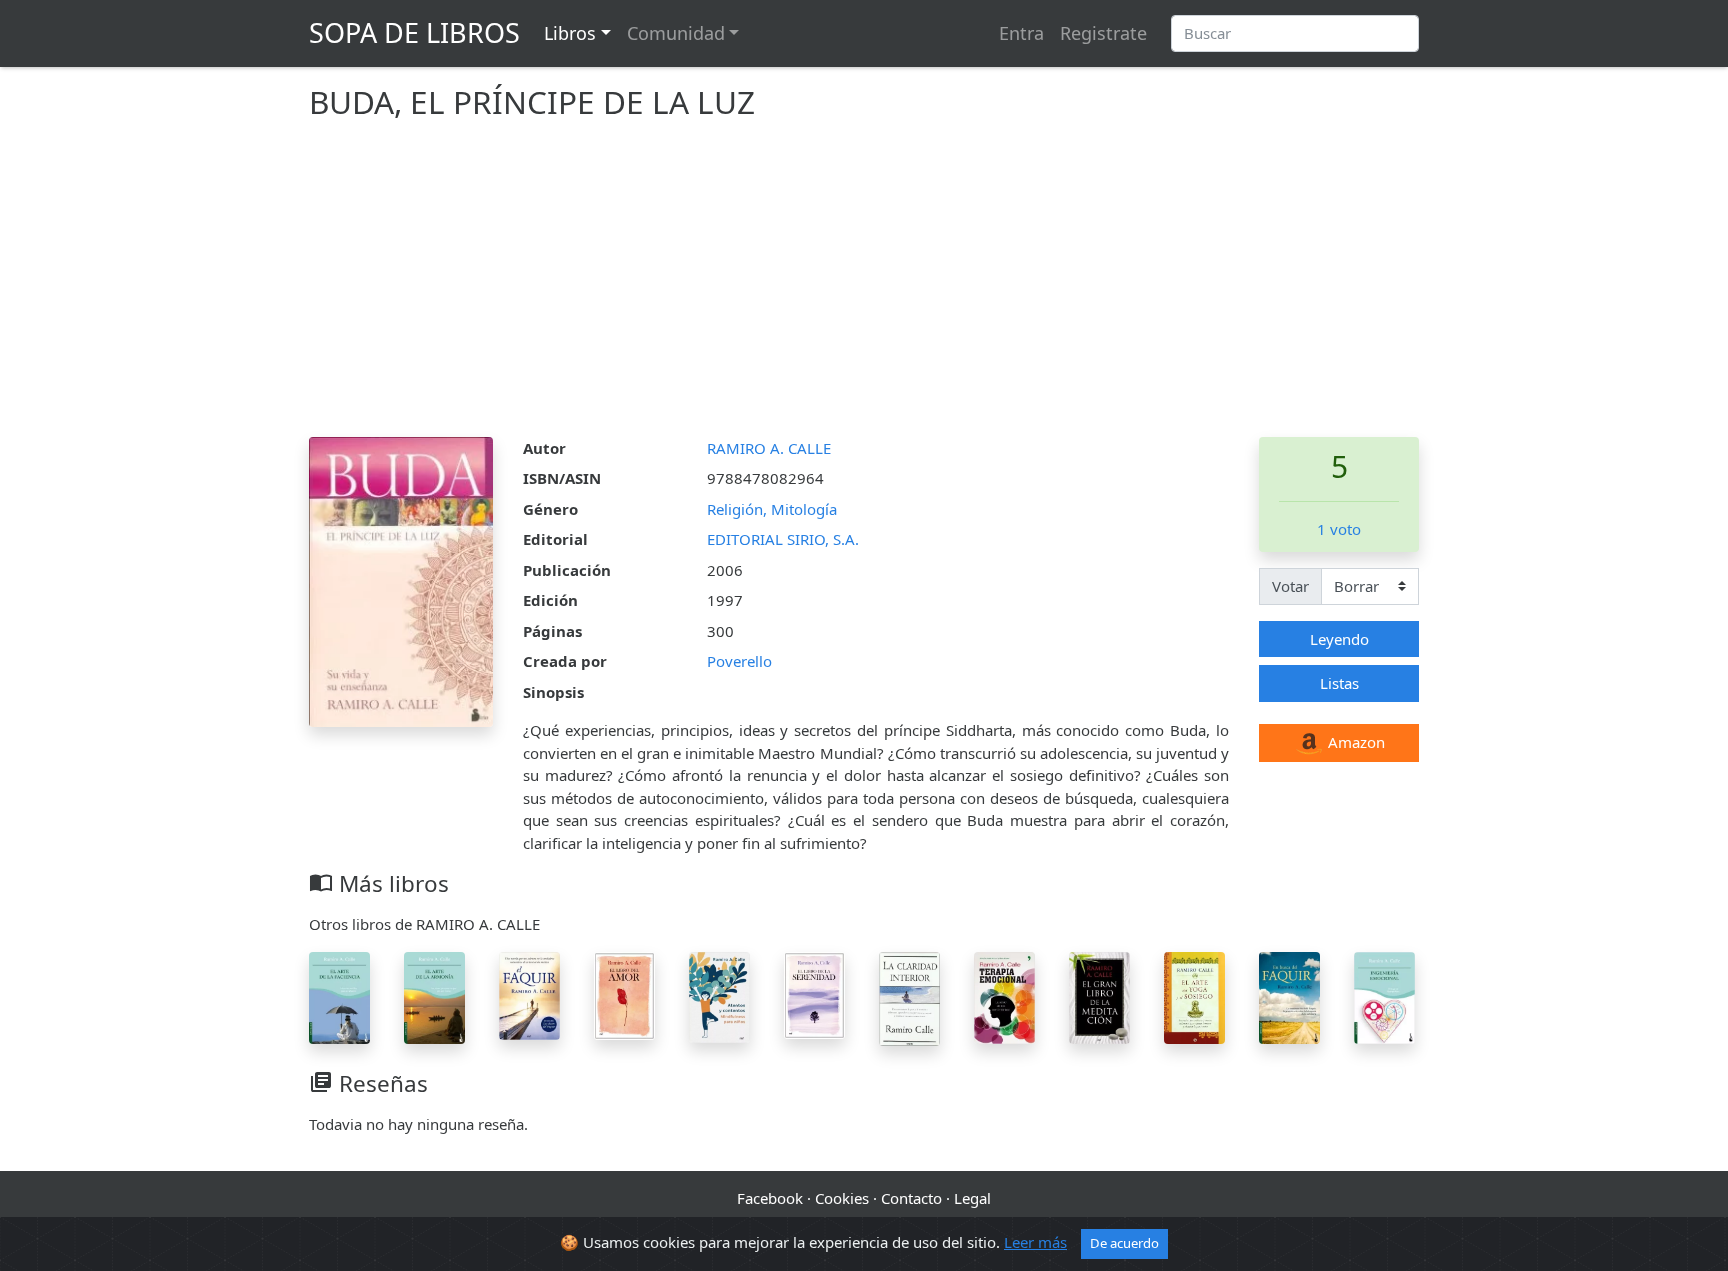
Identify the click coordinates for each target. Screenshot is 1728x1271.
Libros (570, 33)
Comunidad (676, 33)
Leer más (1035, 1242)
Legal (972, 1198)
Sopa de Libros (414, 32)
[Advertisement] (864, 287)
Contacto (911, 1198)
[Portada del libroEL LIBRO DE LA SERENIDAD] (814, 993)
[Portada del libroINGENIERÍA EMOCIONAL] (1384, 996)
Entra (1021, 33)
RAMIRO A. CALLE (769, 448)
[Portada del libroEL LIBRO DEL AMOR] (624, 994)
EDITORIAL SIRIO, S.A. (783, 539)
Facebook (770, 1198)
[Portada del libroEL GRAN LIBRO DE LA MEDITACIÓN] (1099, 996)
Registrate (1103, 33)
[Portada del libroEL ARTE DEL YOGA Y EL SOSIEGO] (1194, 996)
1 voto (1339, 529)
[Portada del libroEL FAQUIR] (529, 994)
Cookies (842, 1198)
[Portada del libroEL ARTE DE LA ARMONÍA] (434, 996)
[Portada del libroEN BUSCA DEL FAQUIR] (1289, 996)
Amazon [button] (1354, 742)
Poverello (739, 661)
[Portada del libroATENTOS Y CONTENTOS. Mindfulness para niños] (719, 995)
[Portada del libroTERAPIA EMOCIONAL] (1004, 996)
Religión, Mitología (772, 509)
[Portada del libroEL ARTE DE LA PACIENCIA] (339, 996)
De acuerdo (1124, 1243)
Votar (1290, 586)
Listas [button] (1339, 683)
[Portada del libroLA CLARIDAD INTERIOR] (909, 997)
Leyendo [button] (1339, 639)
